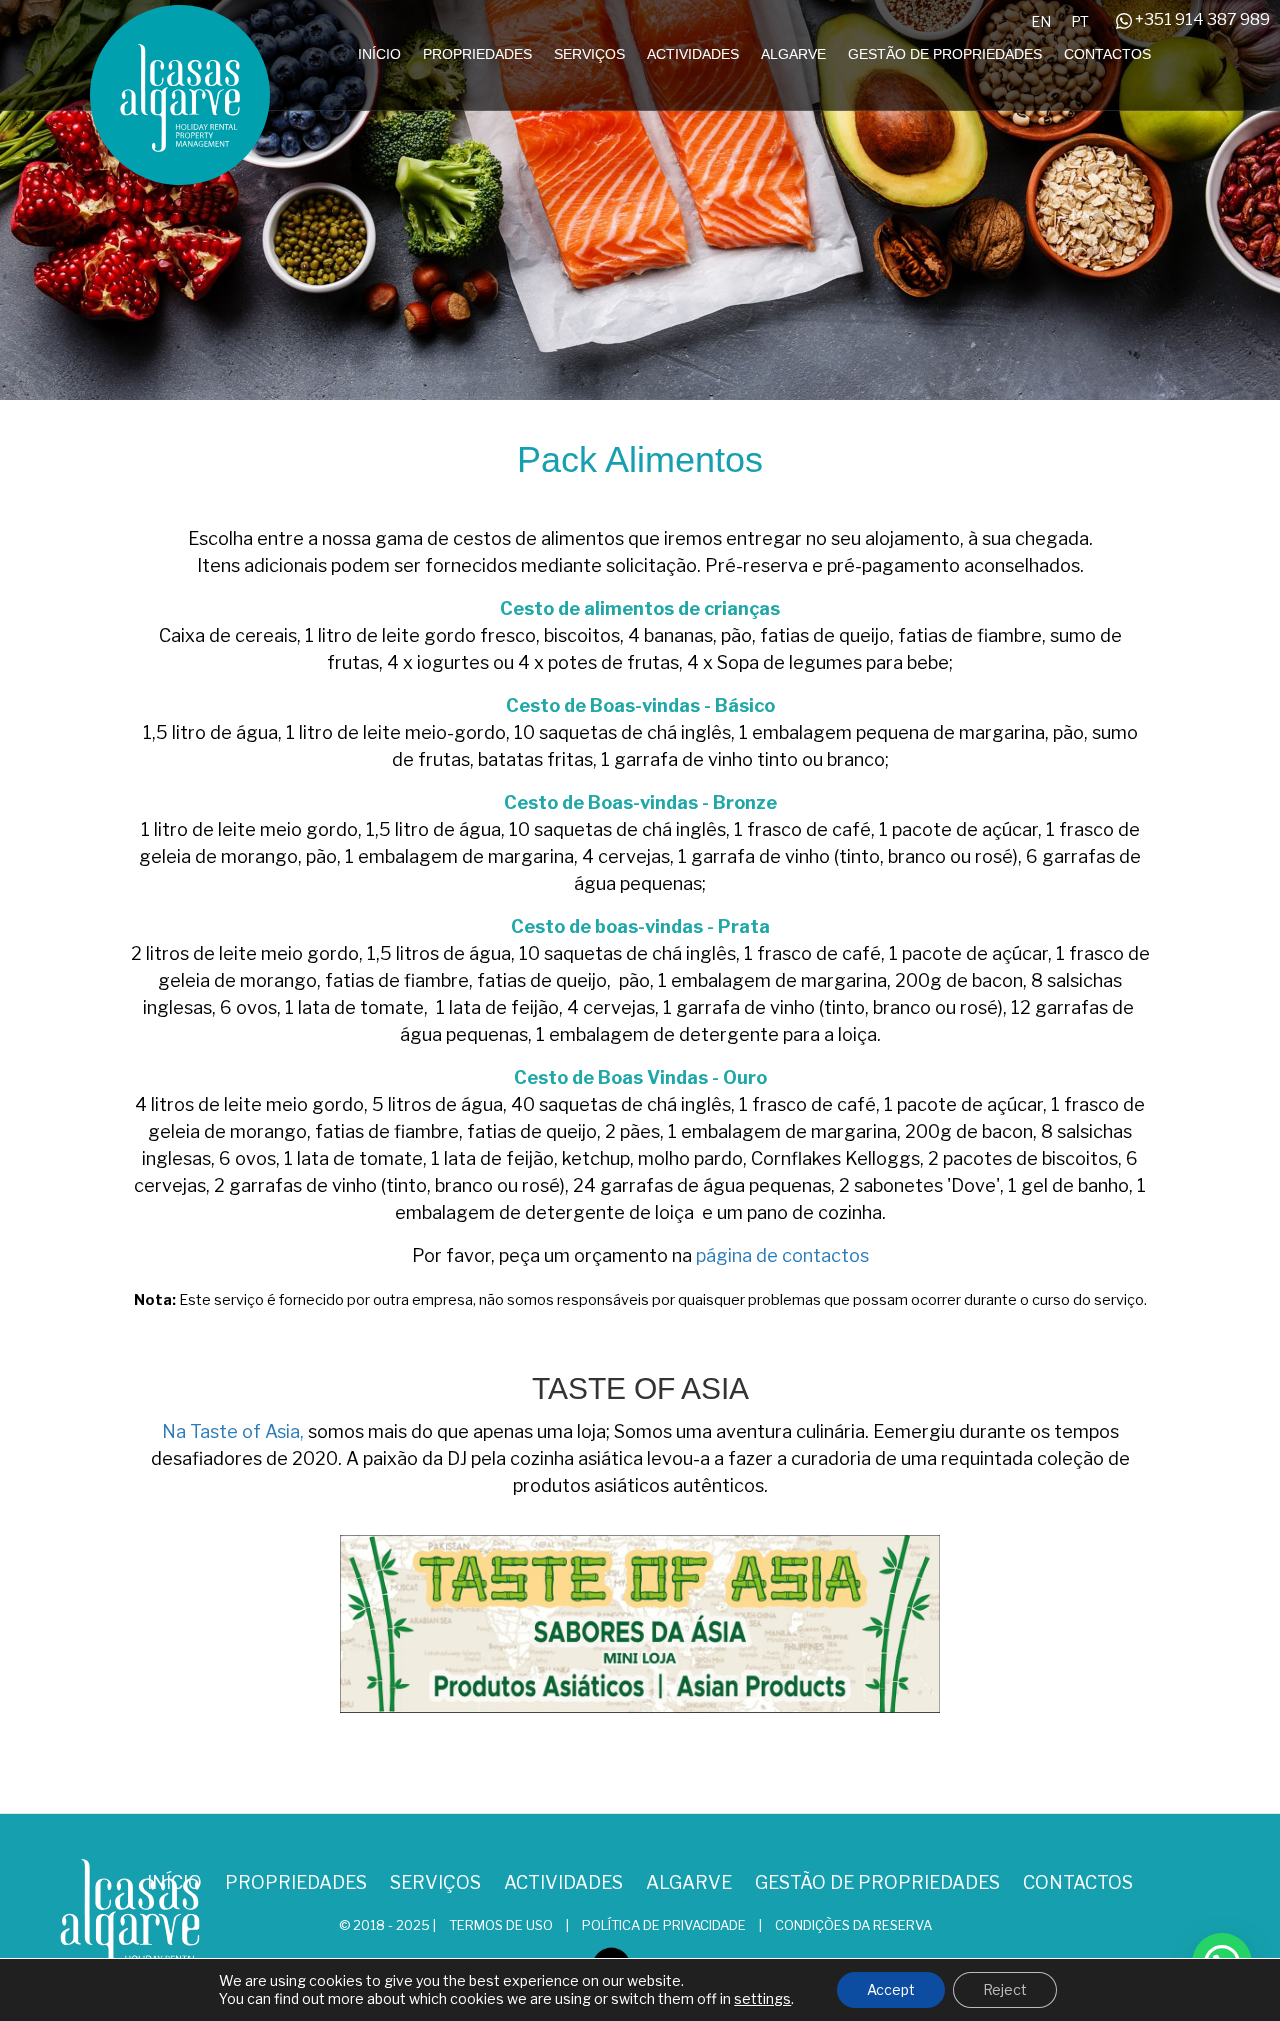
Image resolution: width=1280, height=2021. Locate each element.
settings (762, 1998)
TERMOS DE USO (502, 1925)
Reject (1005, 1989)
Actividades (693, 54)
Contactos (1107, 54)
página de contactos (782, 1255)
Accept (891, 1989)
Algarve (793, 54)
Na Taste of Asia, (233, 1431)
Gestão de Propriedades (945, 54)
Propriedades (477, 54)
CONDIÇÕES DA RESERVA (853, 1925)
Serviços (589, 54)
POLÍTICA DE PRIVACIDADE (664, 1925)
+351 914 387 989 (1201, 19)
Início (379, 54)
